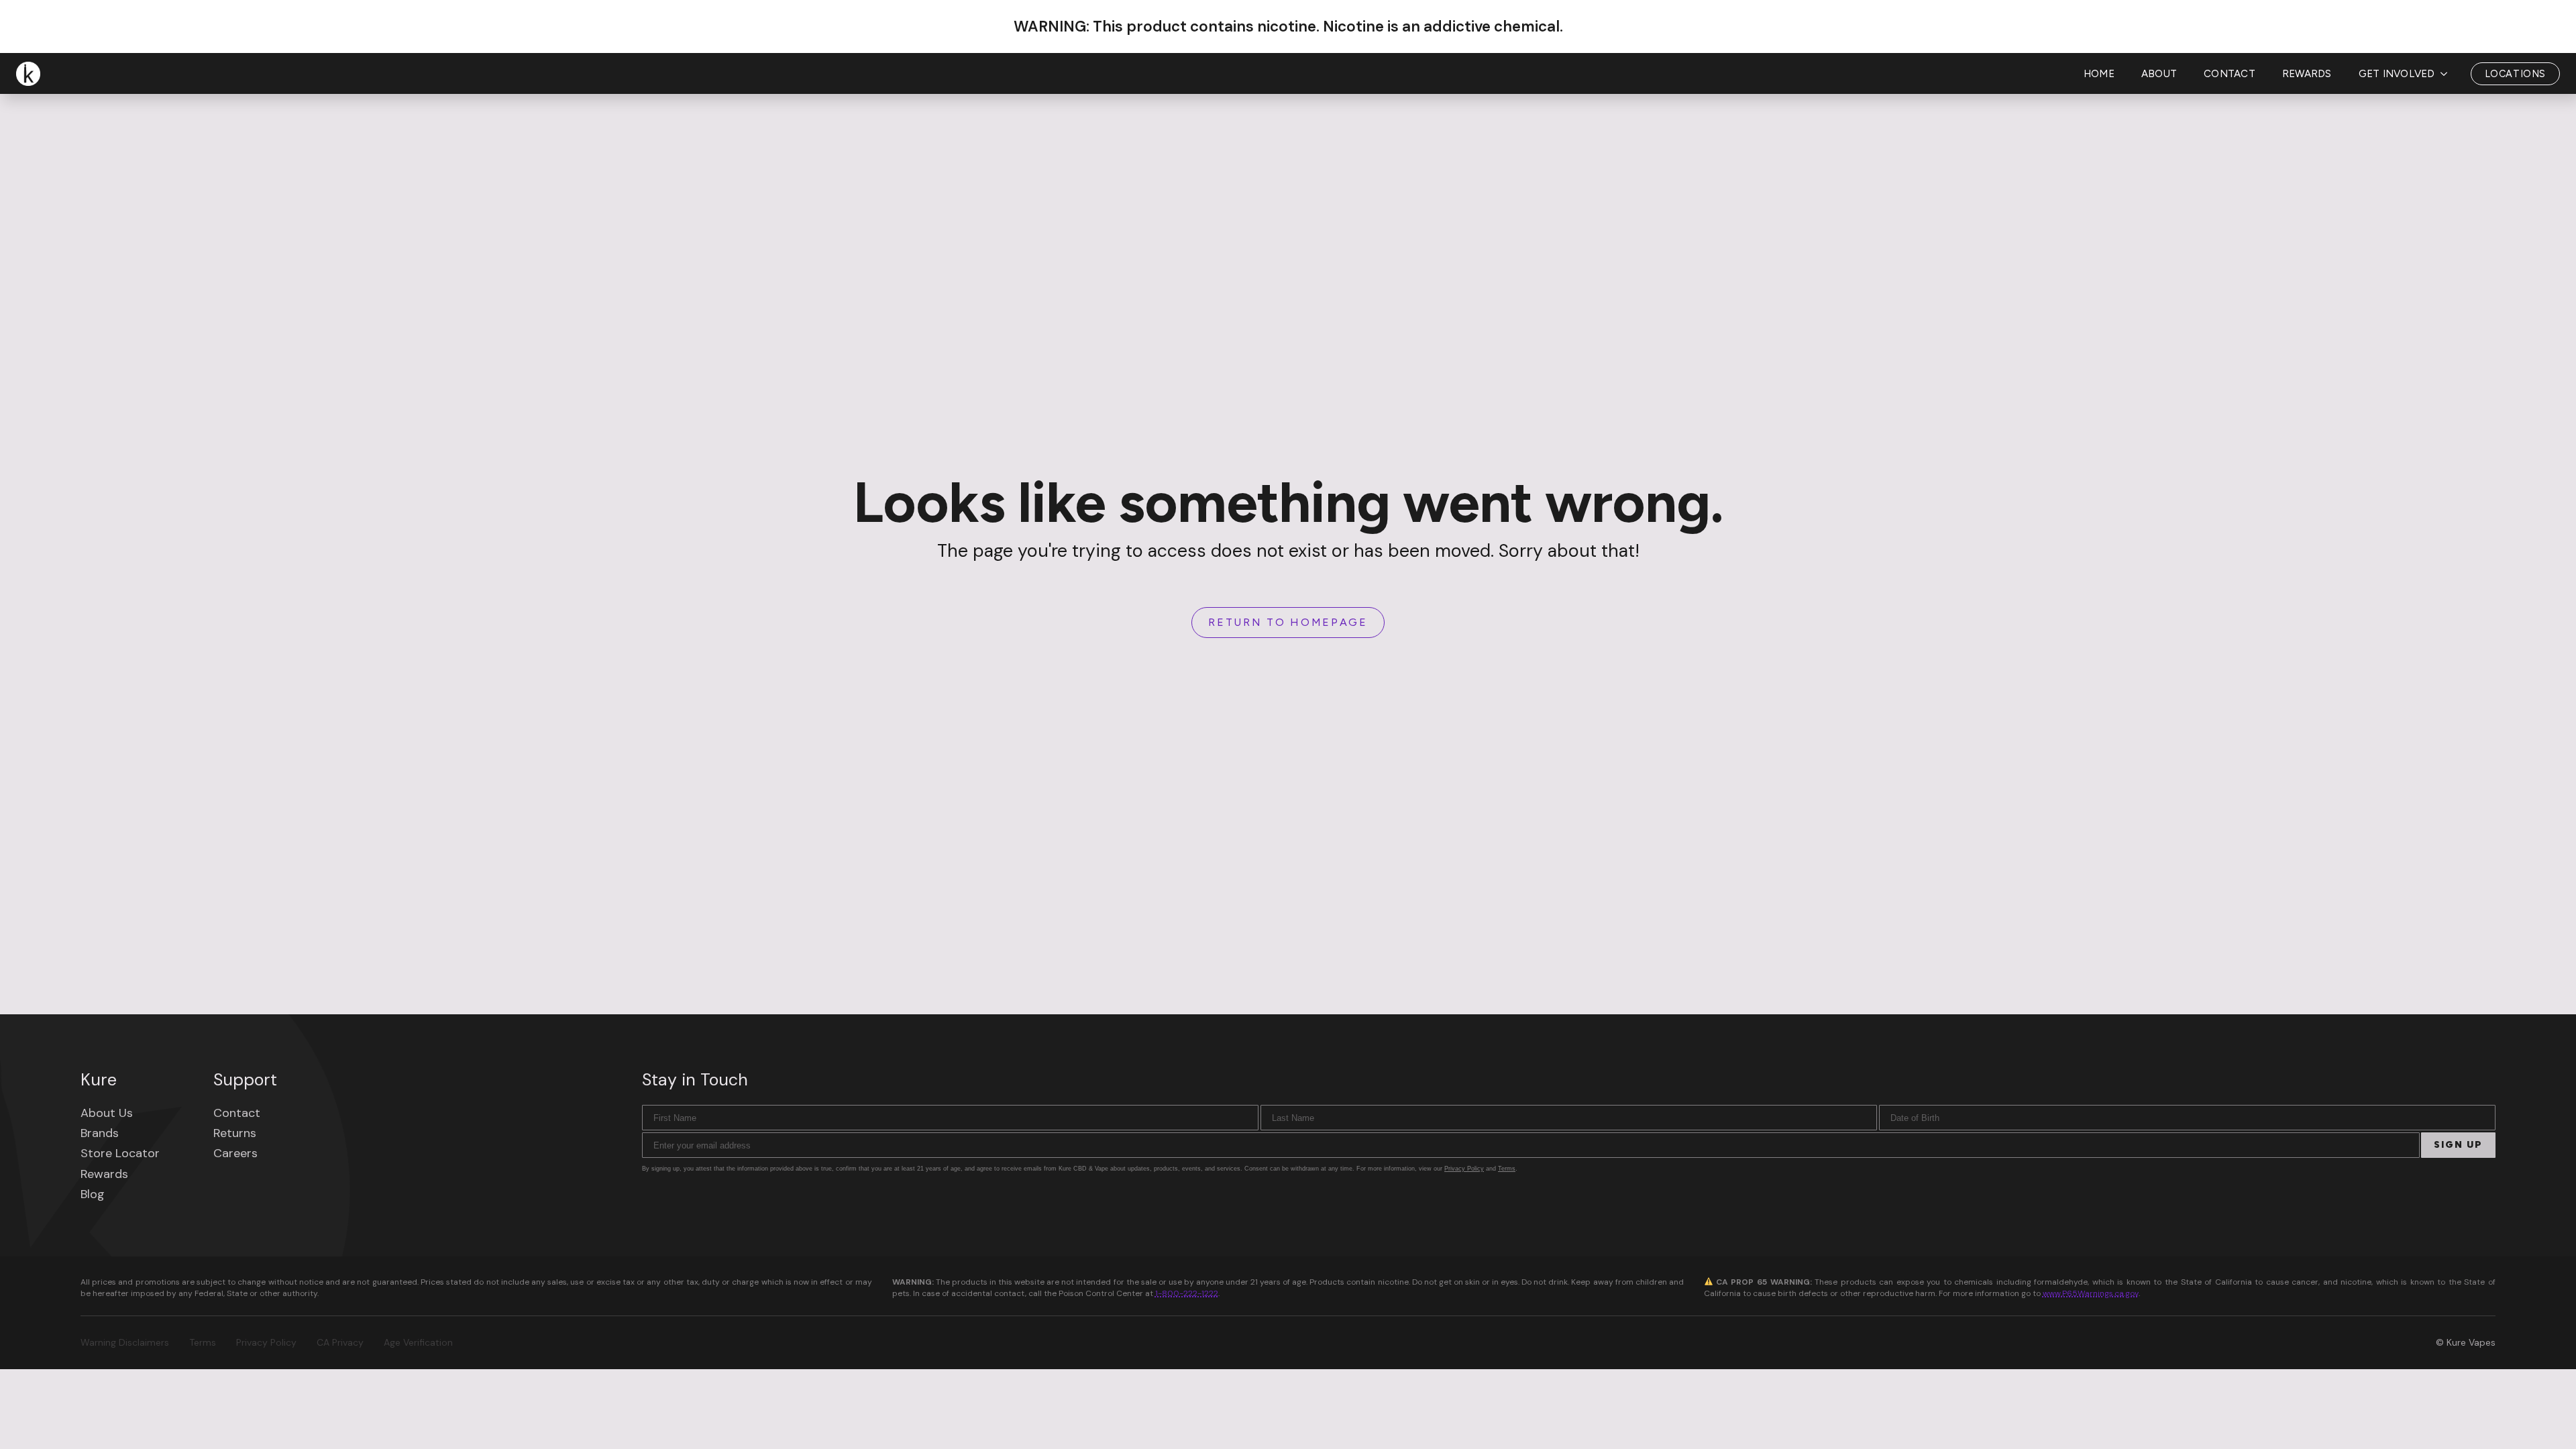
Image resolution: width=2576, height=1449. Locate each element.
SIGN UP (2458, 1145)
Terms (1507, 1169)
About (2159, 74)
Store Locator (120, 1153)
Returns (235, 1133)
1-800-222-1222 (1187, 1293)
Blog (93, 1194)
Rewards (2307, 74)
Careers (235, 1153)
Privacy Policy (1464, 1169)
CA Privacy (340, 1342)
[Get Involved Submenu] (2448, 74)
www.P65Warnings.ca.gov (2091, 1293)
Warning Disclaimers (125, 1342)
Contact (2230, 74)
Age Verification (418, 1342)
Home (2099, 74)
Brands (100, 1133)
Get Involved (2397, 74)
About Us (107, 1113)
